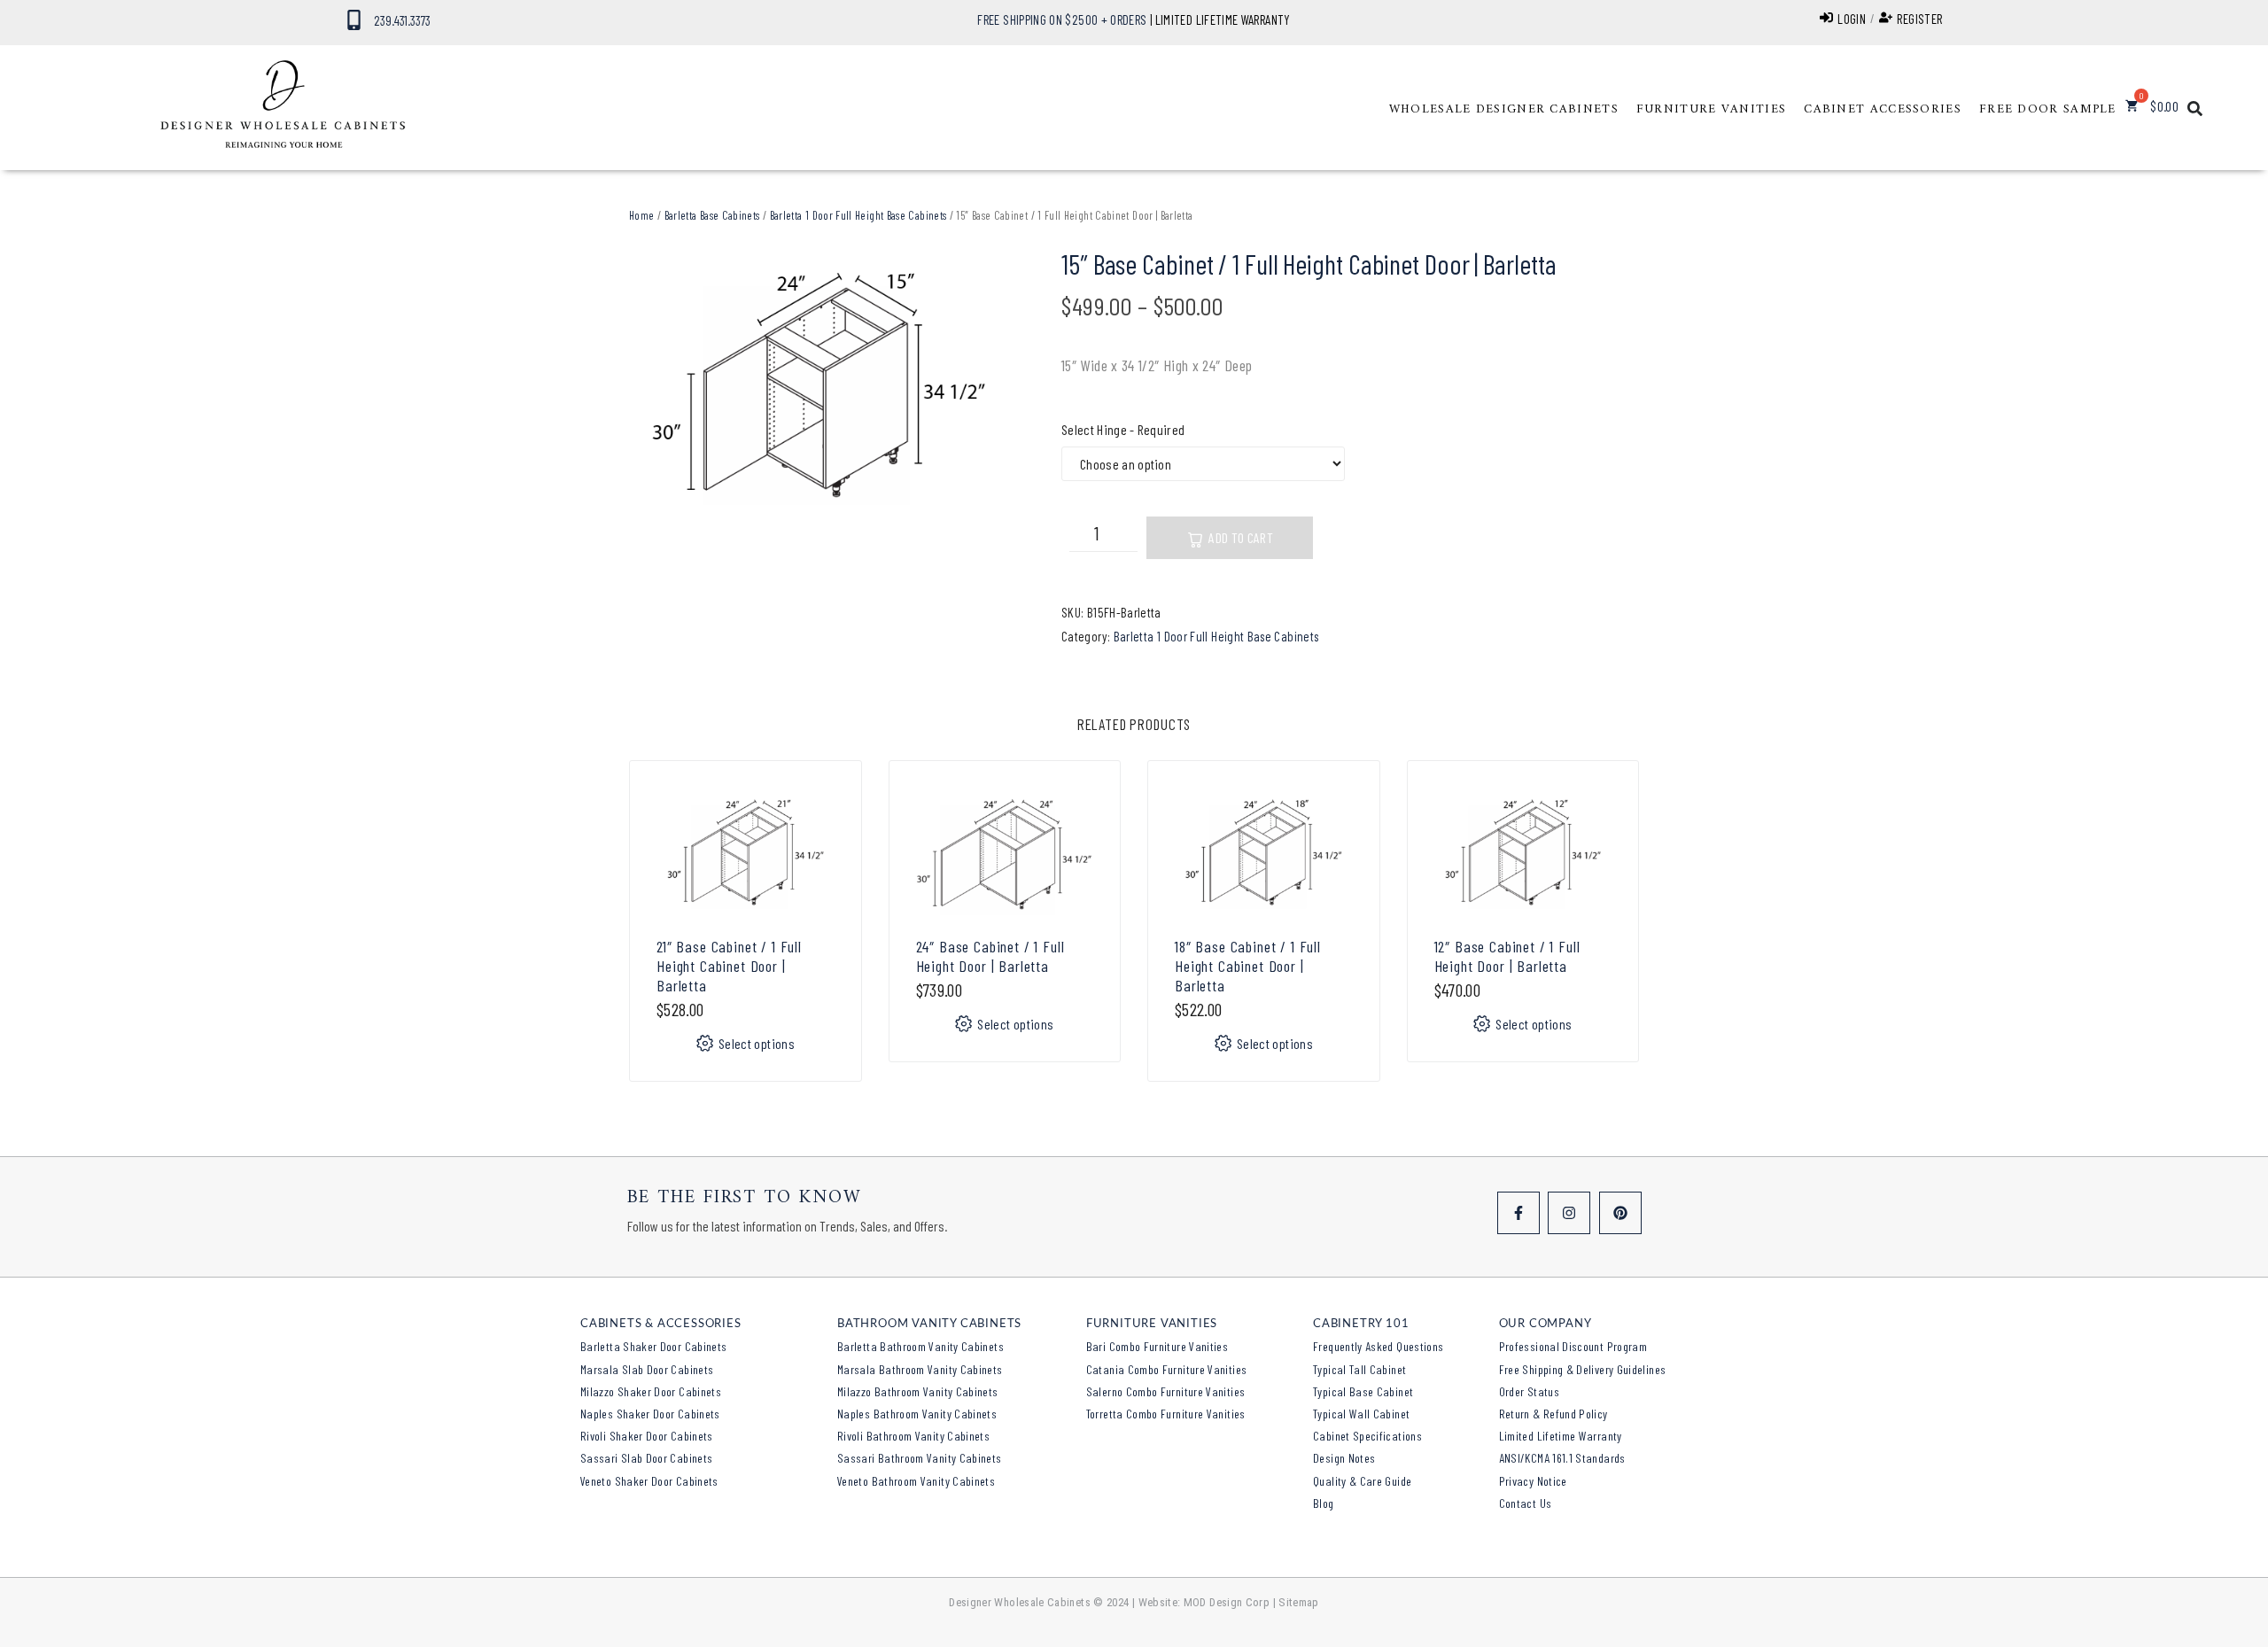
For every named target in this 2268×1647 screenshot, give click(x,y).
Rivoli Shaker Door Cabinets (647, 1436)
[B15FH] (819, 392)
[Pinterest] (1620, 1213)
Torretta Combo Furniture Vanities (1166, 1414)
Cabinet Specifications (1367, 1436)
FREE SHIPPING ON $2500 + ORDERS (1062, 19)
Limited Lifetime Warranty (1561, 1436)
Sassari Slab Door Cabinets (646, 1458)
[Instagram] (1569, 1213)
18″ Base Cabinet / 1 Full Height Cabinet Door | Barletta (1248, 966)
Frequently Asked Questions (1378, 1346)
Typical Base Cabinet (1363, 1391)
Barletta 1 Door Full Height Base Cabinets (858, 215)
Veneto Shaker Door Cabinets (649, 1481)
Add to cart (1241, 537)
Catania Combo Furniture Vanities (1167, 1369)
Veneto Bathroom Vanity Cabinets (916, 1481)
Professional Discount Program (1573, 1346)
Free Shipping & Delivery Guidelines (1583, 1369)
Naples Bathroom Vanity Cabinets (917, 1414)
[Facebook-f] (1518, 1213)
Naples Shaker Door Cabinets (650, 1414)
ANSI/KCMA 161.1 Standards (1562, 1458)
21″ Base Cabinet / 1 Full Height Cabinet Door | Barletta (729, 966)
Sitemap (1299, 1602)
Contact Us (1526, 1503)
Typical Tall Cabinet (1359, 1369)
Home (641, 215)
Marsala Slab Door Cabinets (647, 1369)
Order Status (1529, 1391)
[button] (1504, 110)
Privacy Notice (1533, 1481)
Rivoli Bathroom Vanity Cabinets (913, 1436)
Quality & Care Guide (1362, 1481)
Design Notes (1344, 1458)
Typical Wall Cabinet (1361, 1414)
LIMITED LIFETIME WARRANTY (1223, 19)
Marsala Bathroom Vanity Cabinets (920, 1369)
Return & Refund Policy (1553, 1414)
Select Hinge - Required (1123, 429)
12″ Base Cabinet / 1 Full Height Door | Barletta (1507, 956)
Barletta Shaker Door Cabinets (653, 1346)
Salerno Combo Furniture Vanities (1166, 1391)
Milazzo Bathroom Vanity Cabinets (918, 1391)
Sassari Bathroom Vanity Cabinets (920, 1458)
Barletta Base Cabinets (712, 215)
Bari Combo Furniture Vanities (1157, 1346)
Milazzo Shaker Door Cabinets (651, 1391)
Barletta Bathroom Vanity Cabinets (920, 1346)
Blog (1323, 1503)
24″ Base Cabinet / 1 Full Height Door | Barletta (990, 956)
